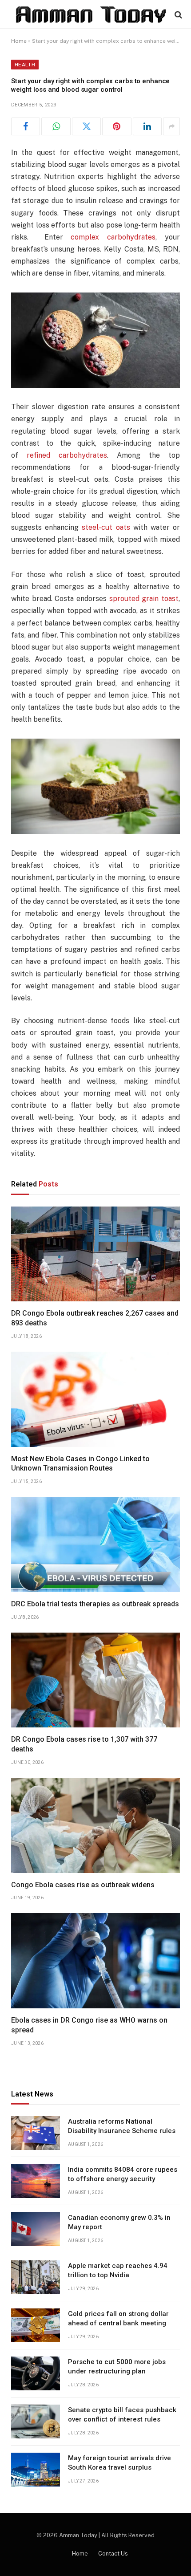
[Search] (177, 14)
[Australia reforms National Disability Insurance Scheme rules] (36, 2133)
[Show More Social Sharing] (171, 126)
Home (19, 41)
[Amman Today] (91, 14)
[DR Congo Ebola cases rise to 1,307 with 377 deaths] (95, 1680)
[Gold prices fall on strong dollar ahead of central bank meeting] (36, 2325)
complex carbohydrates (113, 237)
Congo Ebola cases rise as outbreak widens (83, 1885)
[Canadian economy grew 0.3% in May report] (36, 2229)
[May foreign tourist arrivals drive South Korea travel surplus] (36, 2470)
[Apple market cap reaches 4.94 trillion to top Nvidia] (36, 2277)
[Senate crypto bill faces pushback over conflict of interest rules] (36, 2422)
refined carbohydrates (67, 455)
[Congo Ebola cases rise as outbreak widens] (95, 1825)
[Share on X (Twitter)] (86, 126)
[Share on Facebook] (26, 126)
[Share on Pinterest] (117, 126)
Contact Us (113, 2554)
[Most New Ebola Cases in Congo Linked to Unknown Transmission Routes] (95, 1399)
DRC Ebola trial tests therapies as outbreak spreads (95, 1604)
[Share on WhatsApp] (56, 126)
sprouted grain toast (144, 599)
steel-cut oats (106, 527)
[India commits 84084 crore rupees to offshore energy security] (36, 2181)
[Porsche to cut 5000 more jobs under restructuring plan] (36, 2373)
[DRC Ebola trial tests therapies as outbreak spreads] (95, 1544)
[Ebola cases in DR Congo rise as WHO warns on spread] (95, 1961)
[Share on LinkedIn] (147, 126)
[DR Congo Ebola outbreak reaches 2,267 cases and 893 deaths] (95, 1254)
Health (25, 65)
